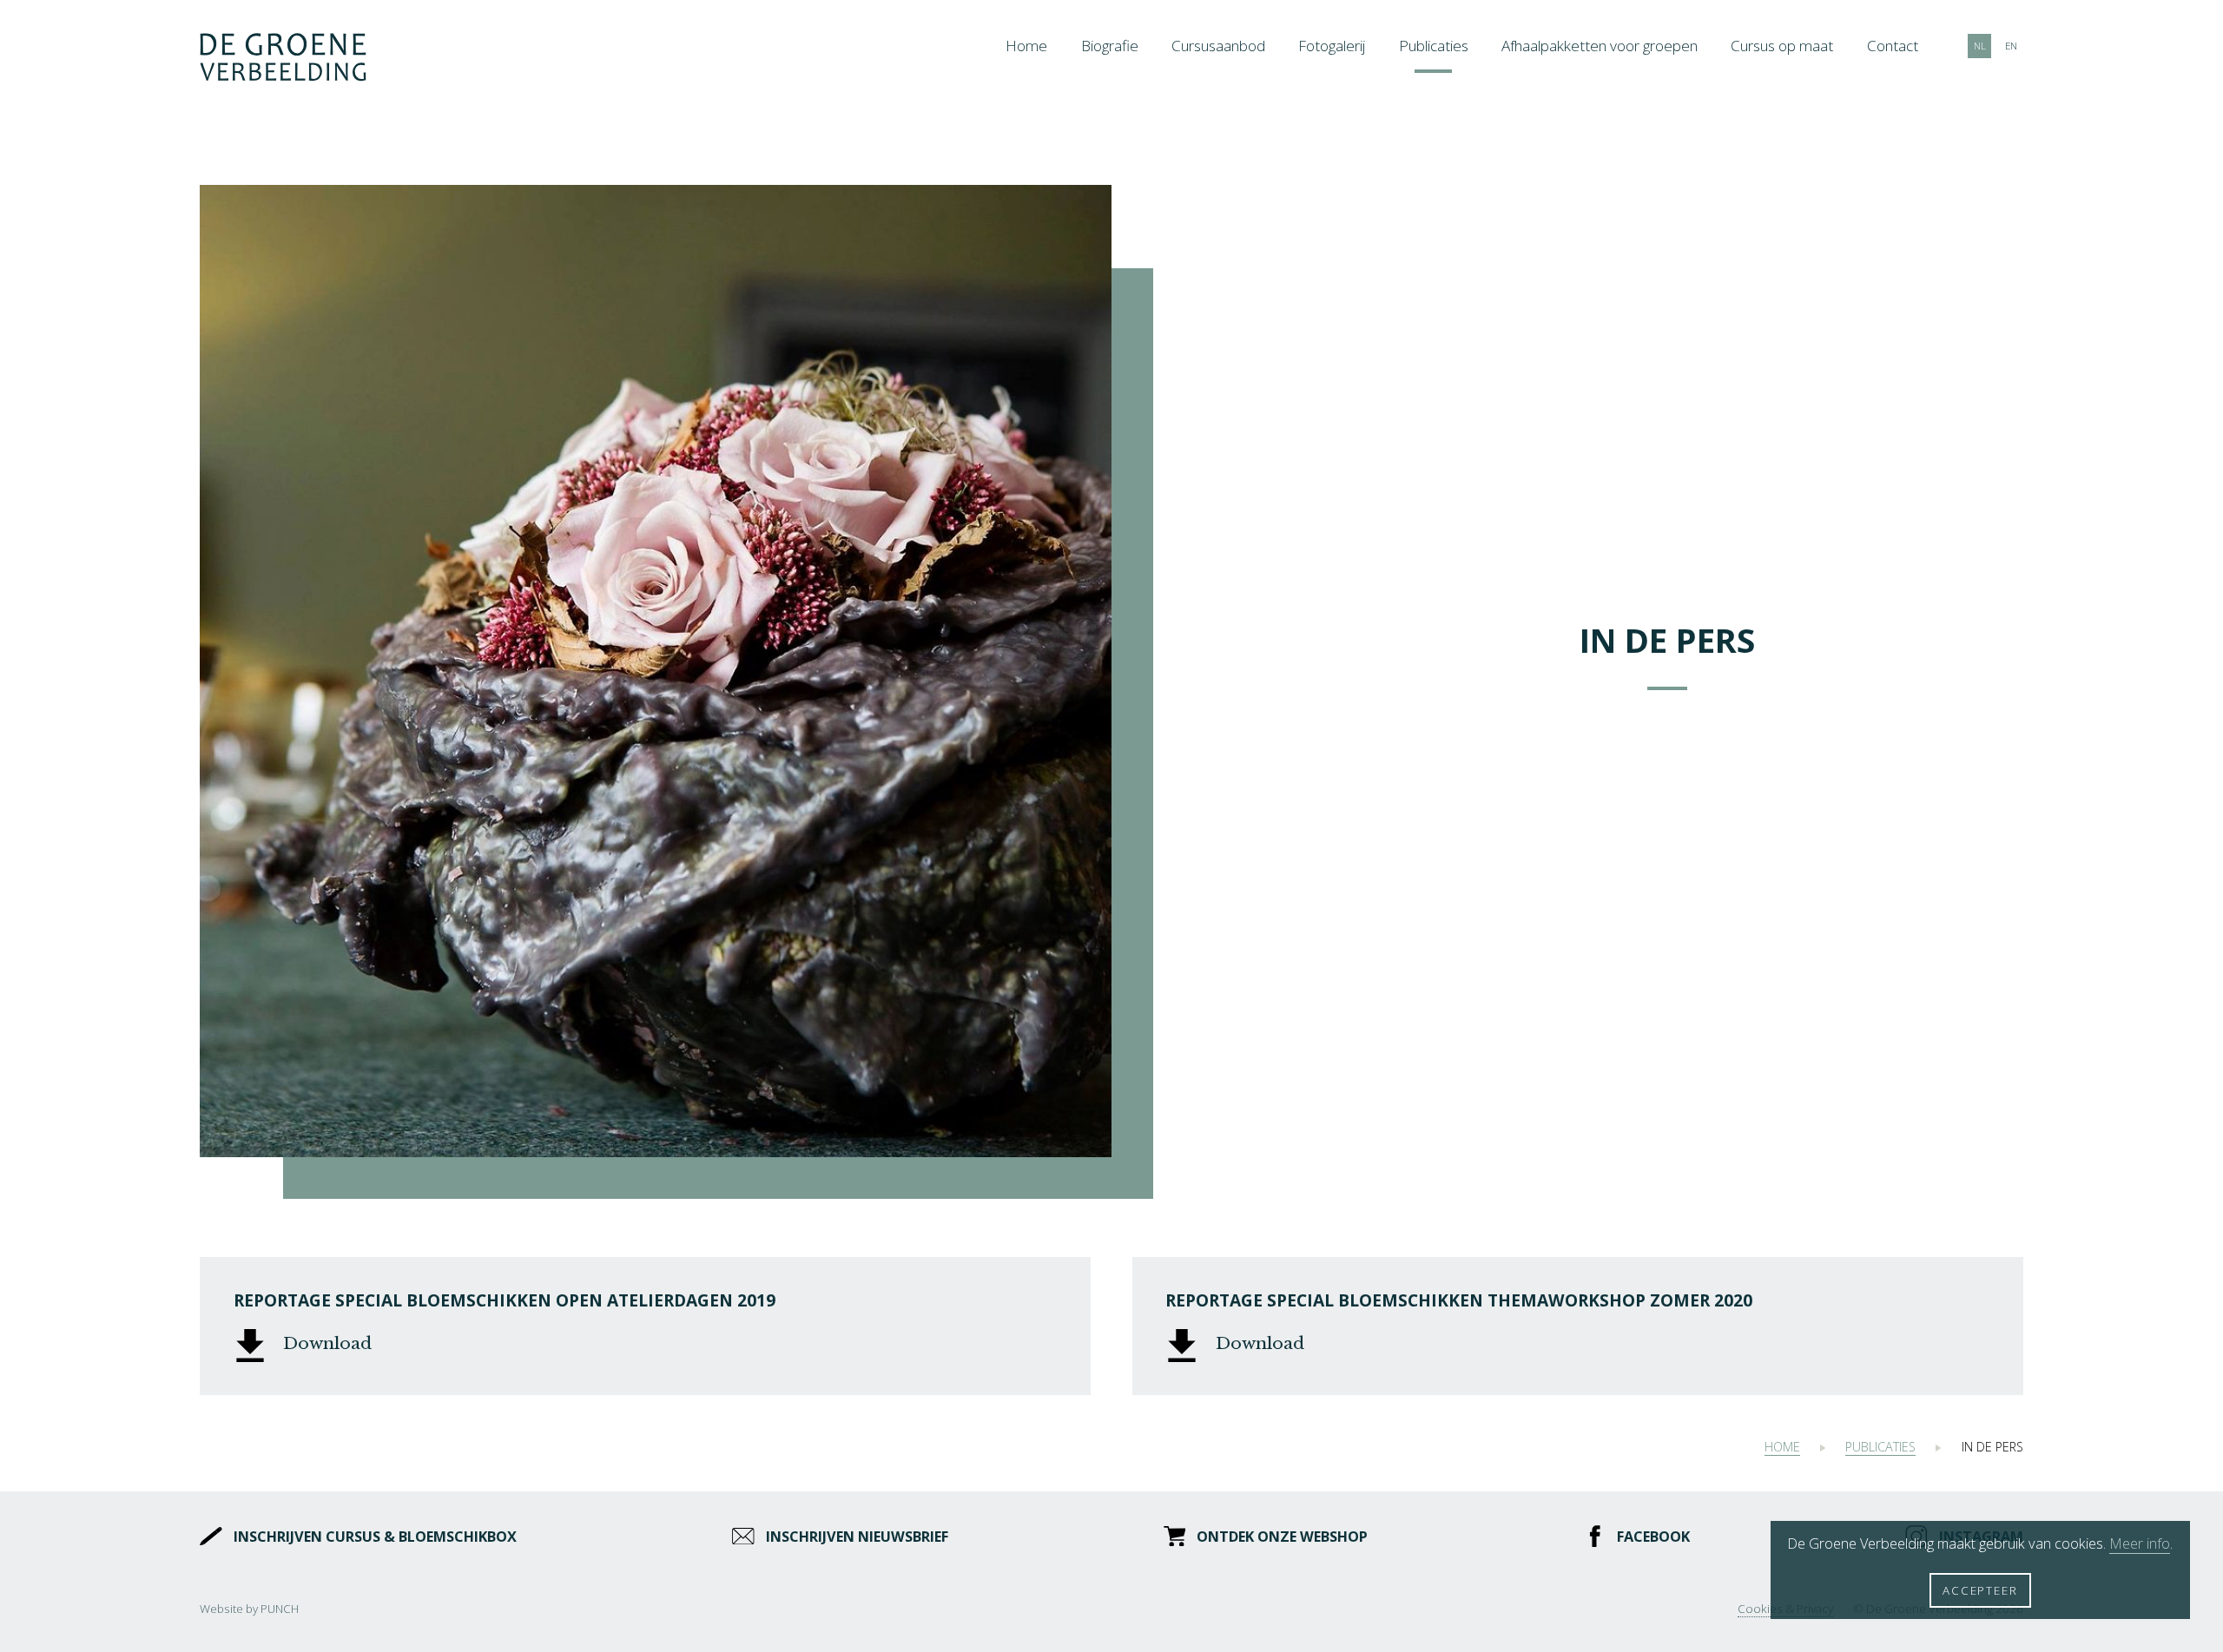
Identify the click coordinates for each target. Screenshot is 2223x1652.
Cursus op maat (1782, 46)
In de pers (1992, 1447)
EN (2011, 46)
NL (1980, 46)
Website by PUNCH (249, 1609)
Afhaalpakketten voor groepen (1600, 46)
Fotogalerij (1332, 46)
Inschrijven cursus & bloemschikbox (375, 1537)
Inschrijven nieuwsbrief (857, 1537)
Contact (1893, 46)
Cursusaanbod (1218, 46)
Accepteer (1980, 1590)
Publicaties (1434, 46)
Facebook (1653, 1537)
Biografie (1110, 46)
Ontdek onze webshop (1282, 1537)
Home (1026, 46)
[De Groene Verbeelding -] (283, 59)
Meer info (2140, 1543)
